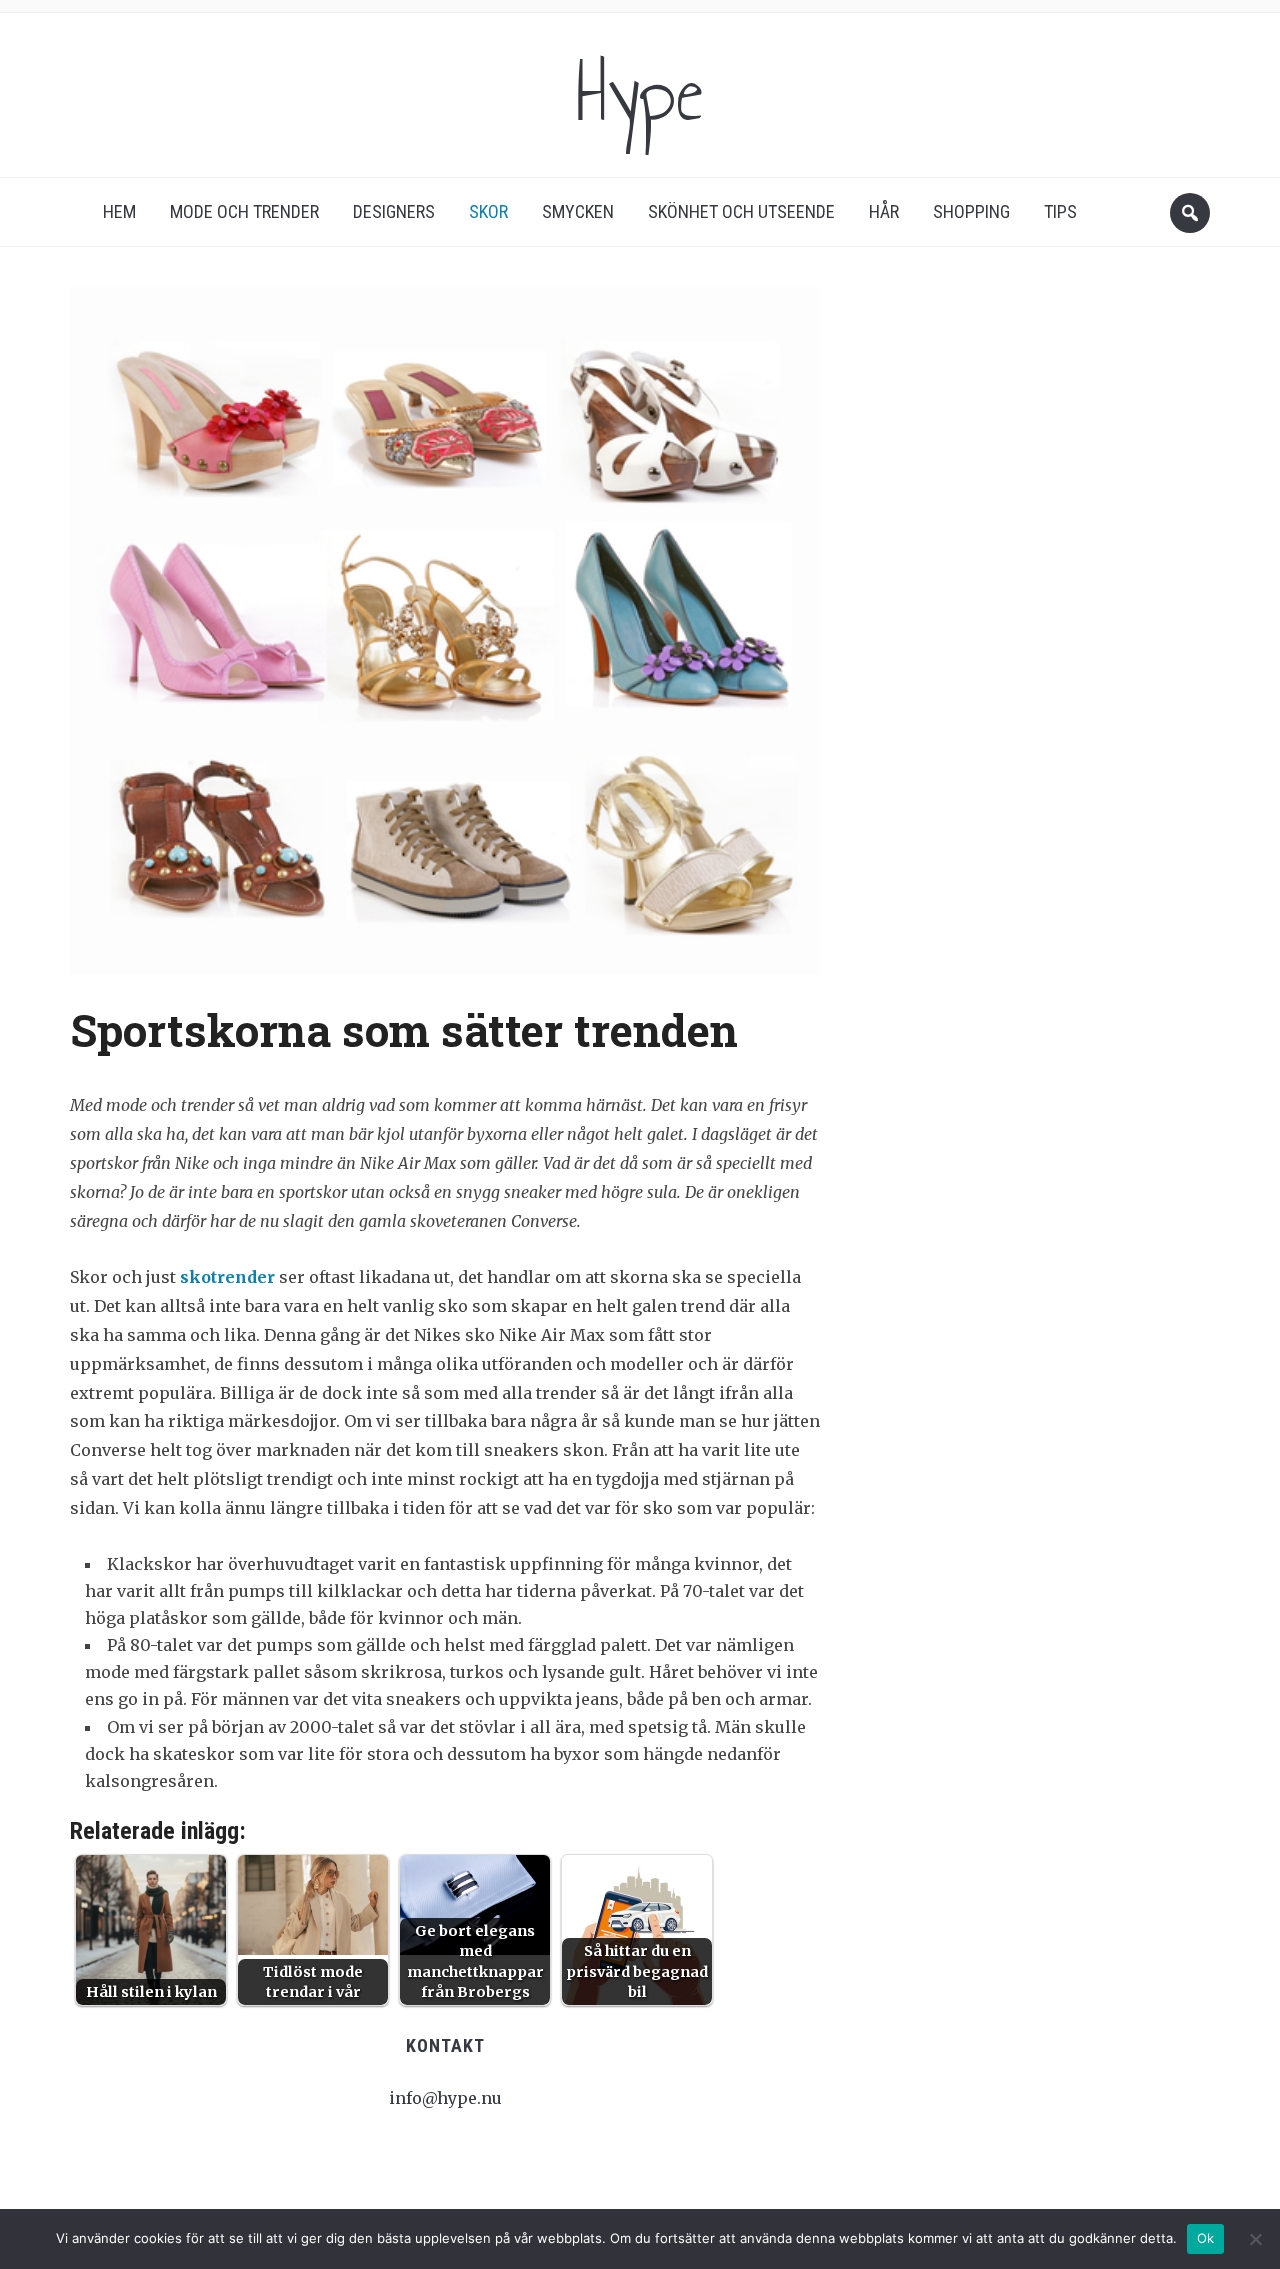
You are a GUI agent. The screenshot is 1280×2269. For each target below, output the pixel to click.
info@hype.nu (445, 2098)
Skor (488, 211)
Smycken (578, 211)
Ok (1206, 2238)
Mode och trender (244, 211)
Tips (1060, 211)
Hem (119, 211)
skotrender (227, 1277)
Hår (884, 211)
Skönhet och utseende (741, 211)
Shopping (971, 211)
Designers (394, 211)
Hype (640, 94)
